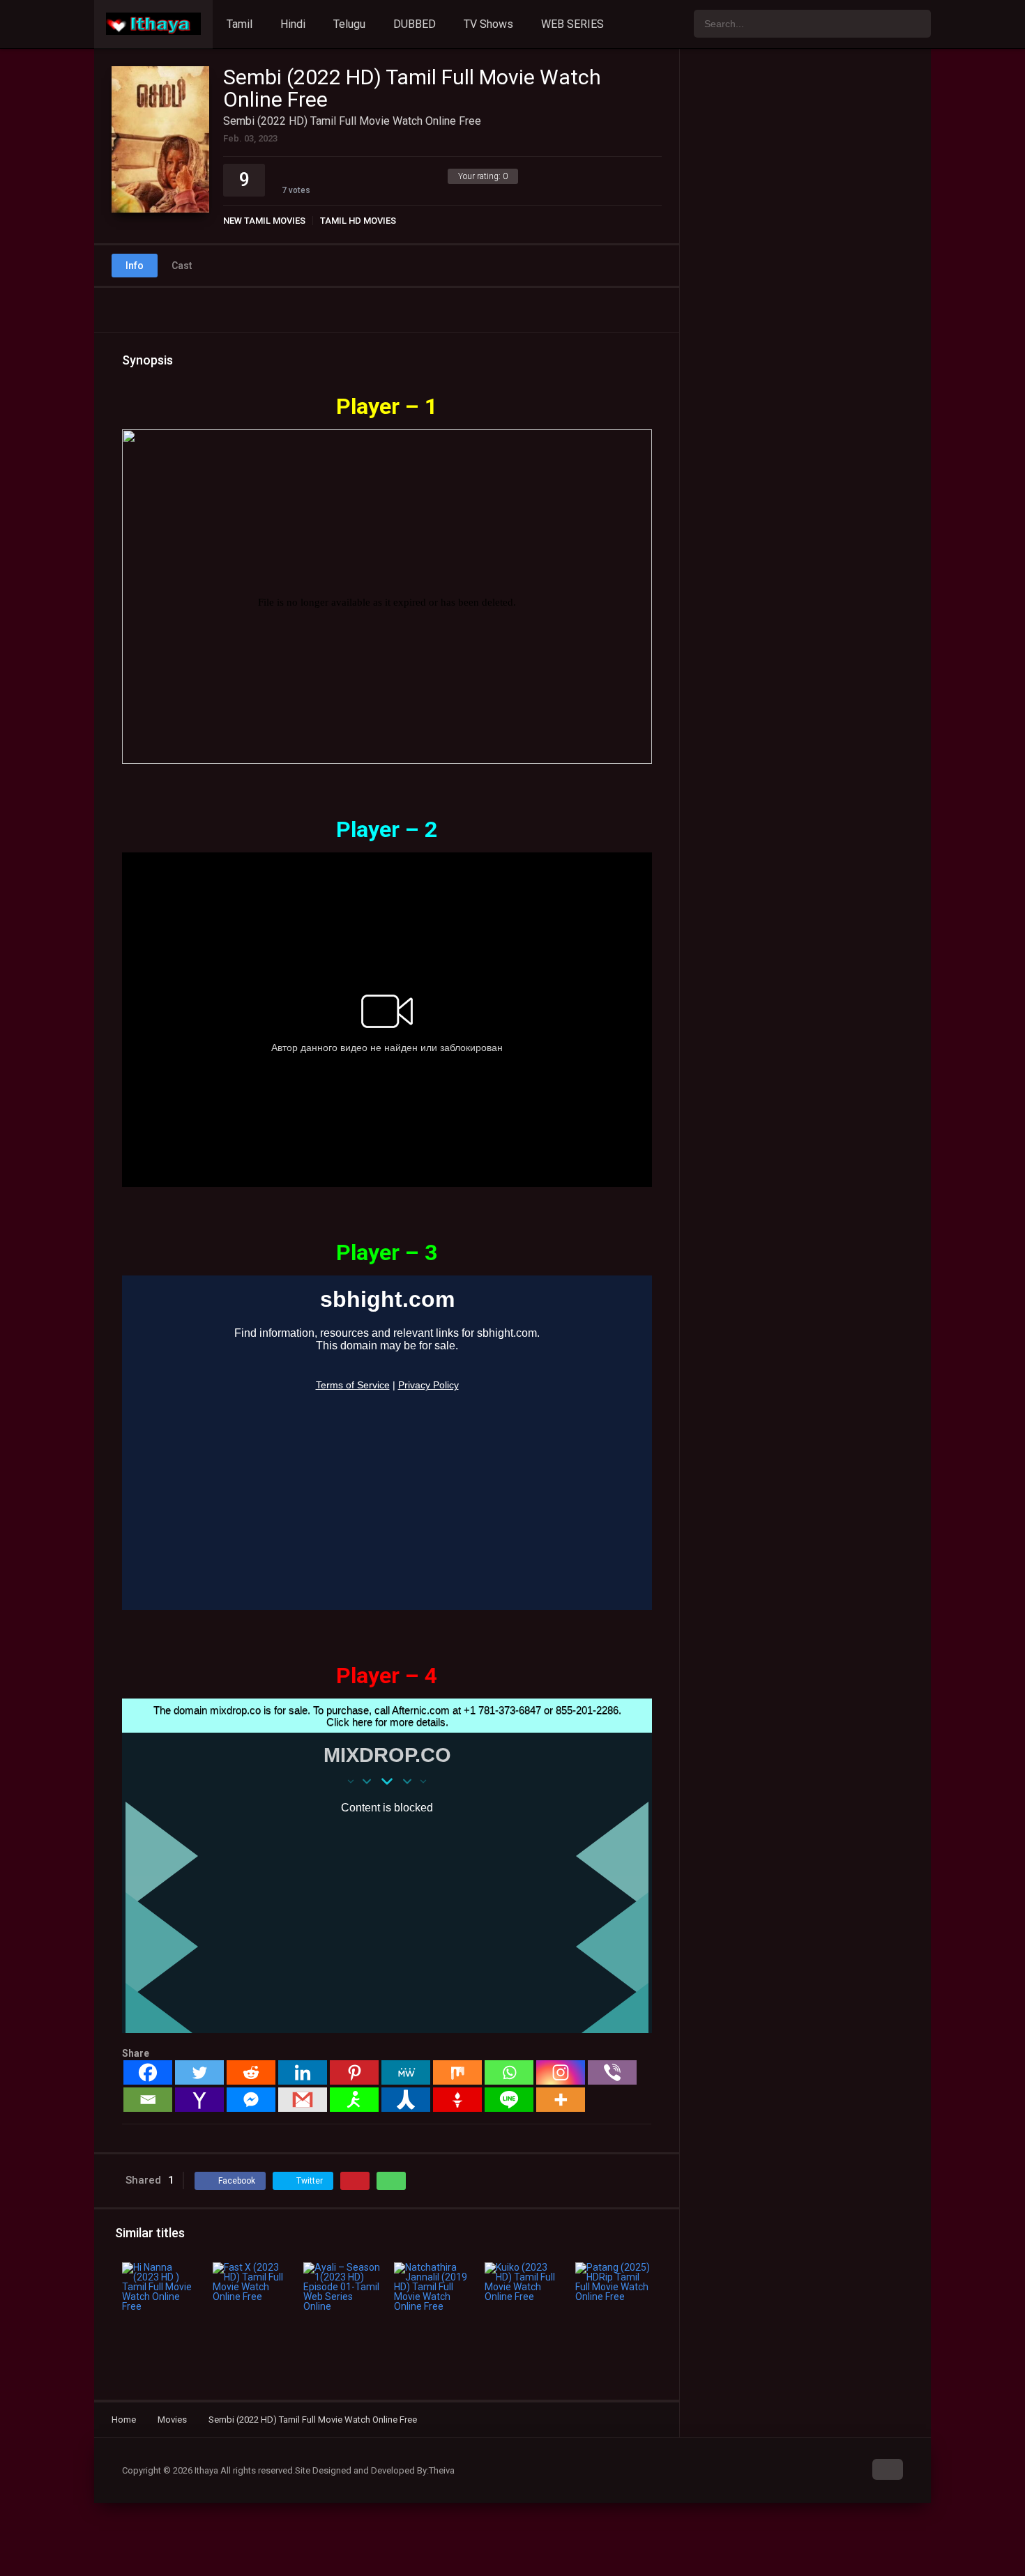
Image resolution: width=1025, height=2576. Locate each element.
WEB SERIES (572, 24)
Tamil (240, 24)
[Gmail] (303, 2100)
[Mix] (457, 2072)
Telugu (349, 24)
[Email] (148, 2100)
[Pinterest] (354, 2072)
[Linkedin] (303, 2072)
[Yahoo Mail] (199, 2100)
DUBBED (415, 24)
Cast (182, 266)
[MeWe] (406, 2072)
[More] (561, 2100)
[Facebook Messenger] (251, 2100)
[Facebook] (148, 2072)
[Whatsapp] (509, 2072)
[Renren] (406, 2100)
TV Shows (488, 24)
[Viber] (612, 2072)
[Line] (509, 2100)
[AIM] (354, 2100)
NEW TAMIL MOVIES (264, 221)
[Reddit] (251, 2072)
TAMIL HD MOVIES (358, 221)
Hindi (293, 24)
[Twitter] (199, 2072)
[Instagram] (561, 2072)
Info (135, 266)
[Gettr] (457, 2100)
